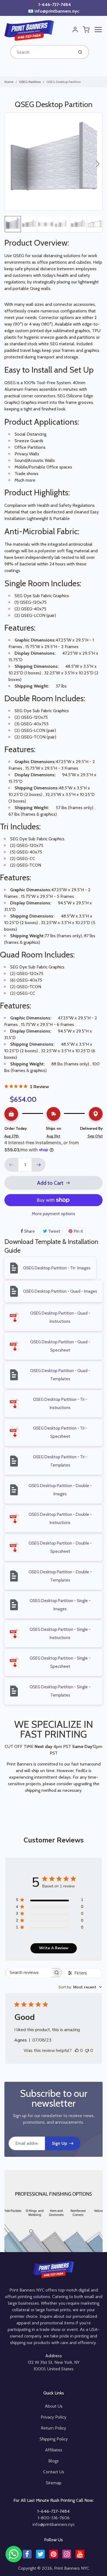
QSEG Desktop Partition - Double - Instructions (60, 1519)
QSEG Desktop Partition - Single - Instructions (60, 1634)
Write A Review (54, 1948)
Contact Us (54, 2472)
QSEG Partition (30, 82)
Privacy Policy (54, 2417)
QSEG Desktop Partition (64, 82)
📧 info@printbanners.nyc (54, 11)
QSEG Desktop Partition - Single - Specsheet (60, 1662)
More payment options (54, 1214)
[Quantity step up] (39, 1165)
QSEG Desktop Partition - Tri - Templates (60, 1461)
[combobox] (41, 52)
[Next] (98, 164)
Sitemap (54, 2483)
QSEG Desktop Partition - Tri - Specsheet (60, 1432)
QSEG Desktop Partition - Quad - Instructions (60, 1317)
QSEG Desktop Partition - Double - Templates (60, 1576)
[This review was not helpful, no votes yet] (87, 2051)
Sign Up (59, 2143)
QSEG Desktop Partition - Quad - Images (60, 1291)
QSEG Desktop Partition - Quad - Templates (60, 1375)
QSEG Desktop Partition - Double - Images (60, 1490)
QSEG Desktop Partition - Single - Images (60, 1605)
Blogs (54, 2461)
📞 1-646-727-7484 (52, 5)
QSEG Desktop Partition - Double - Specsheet (60, 1547)
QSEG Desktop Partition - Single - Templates (60, 1691)
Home (9, 82)
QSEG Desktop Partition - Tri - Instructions (60, 1404)
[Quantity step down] (11, 1165)
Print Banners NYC (72, 2568)
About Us (54, 2406)
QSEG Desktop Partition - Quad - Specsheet (60, 1346)
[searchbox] (29, 1973)
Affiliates (54, 2450)
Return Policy (54, 2428)
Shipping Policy (54, 2439)
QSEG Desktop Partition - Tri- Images (57, 1268)
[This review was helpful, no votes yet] (77, 2051)
